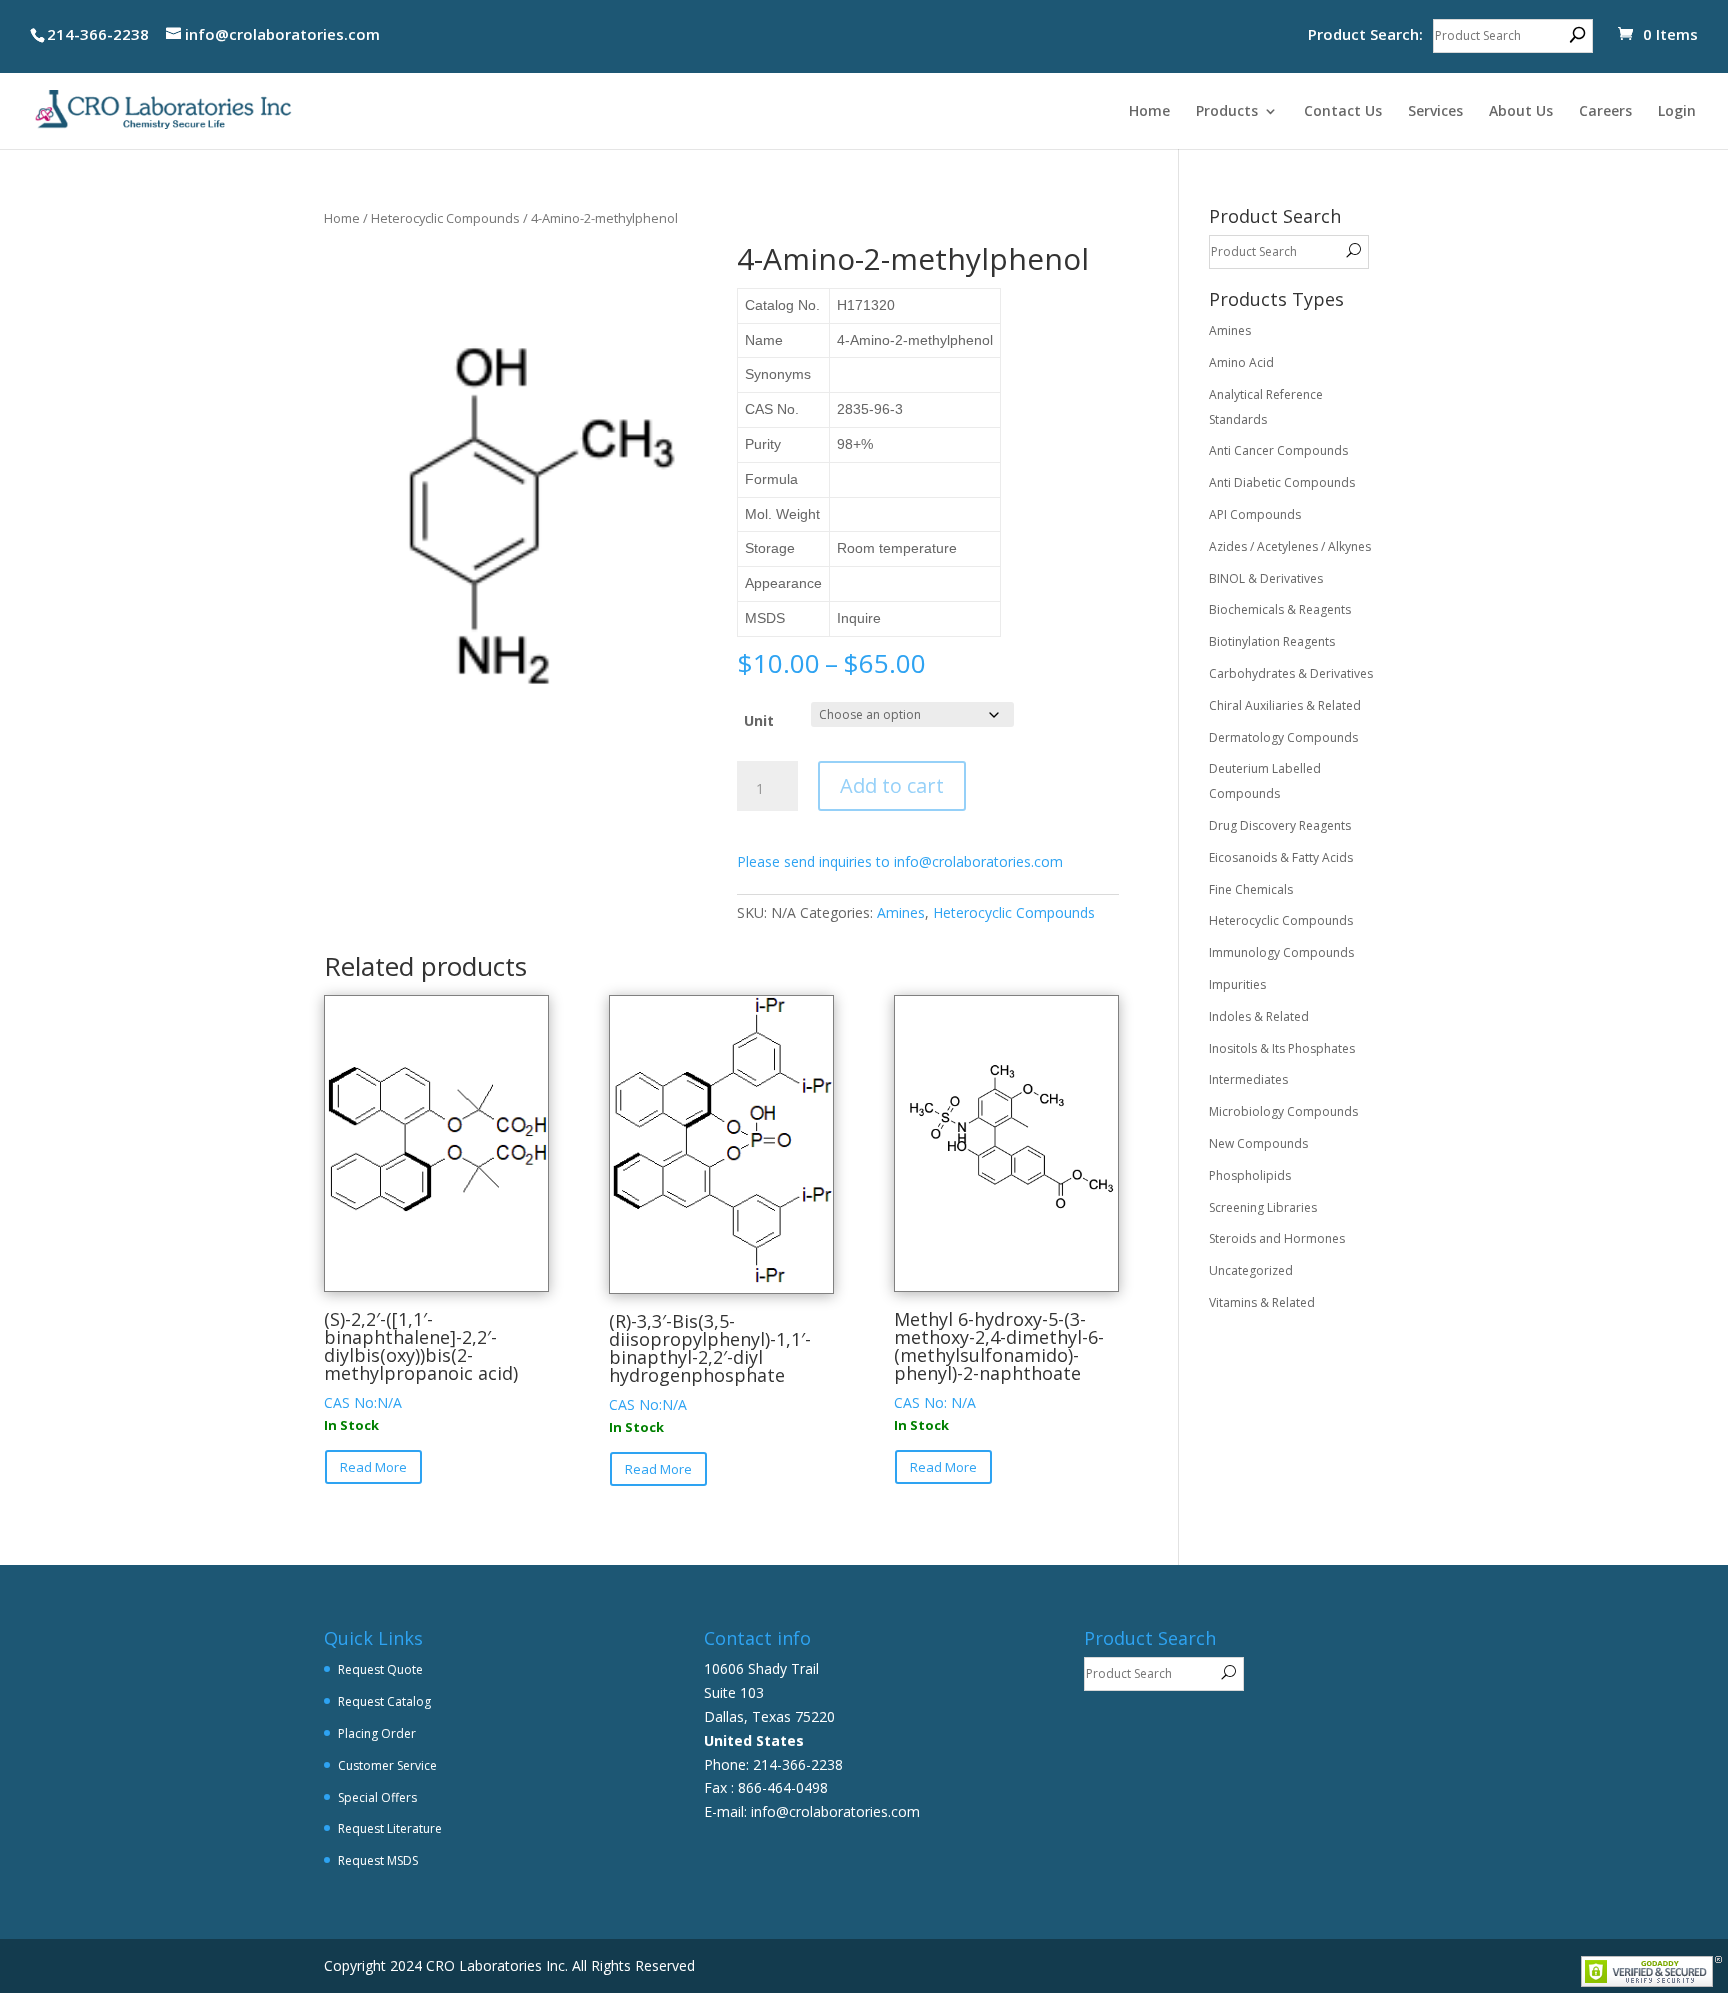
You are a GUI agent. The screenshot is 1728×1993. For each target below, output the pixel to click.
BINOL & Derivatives (1266, 578)
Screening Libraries (1263, 1207)
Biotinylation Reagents (1272, 641)
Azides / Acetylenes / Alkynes (1290, 546)
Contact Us (1343, 112)
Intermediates (1248, 1079)
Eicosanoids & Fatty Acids (1281, 857)
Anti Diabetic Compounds (1282, 482)
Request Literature (390, 1828)
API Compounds (1255, 514)
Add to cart (892, 785)
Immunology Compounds (1281, 952)
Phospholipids (1250, 1175)
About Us (1521, 112)
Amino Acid (1241, 362)
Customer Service (387, 1765)
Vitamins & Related (1262, 1302)
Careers (1605, 112)
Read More (373, 1467)
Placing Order (377, 1733)
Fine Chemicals (1251, 889)
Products (1227, 112)
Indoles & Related (1259, 1016)
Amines (901, 912)
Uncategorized (1251, 1270)
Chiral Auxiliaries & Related (1285, 705)
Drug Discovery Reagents (1280, 825)
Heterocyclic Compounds (445, 218)
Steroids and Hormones (1277, 1238)
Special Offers (377, 1797)
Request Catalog (384, 1701)
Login (1677, 112)
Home (1149, 112)
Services (1435, 112)
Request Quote (380, 1669)
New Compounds (1258, 1143)
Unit (759, 720)
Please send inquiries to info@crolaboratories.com (900, 861)
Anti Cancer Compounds (1278, 450)
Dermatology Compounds (1283, 737)
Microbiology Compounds (1283, 1111)
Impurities (1237, 984)
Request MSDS (378, 1860)
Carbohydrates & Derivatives (1291, 673)
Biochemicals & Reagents (1280, 609)
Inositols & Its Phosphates (1282, 1048)
